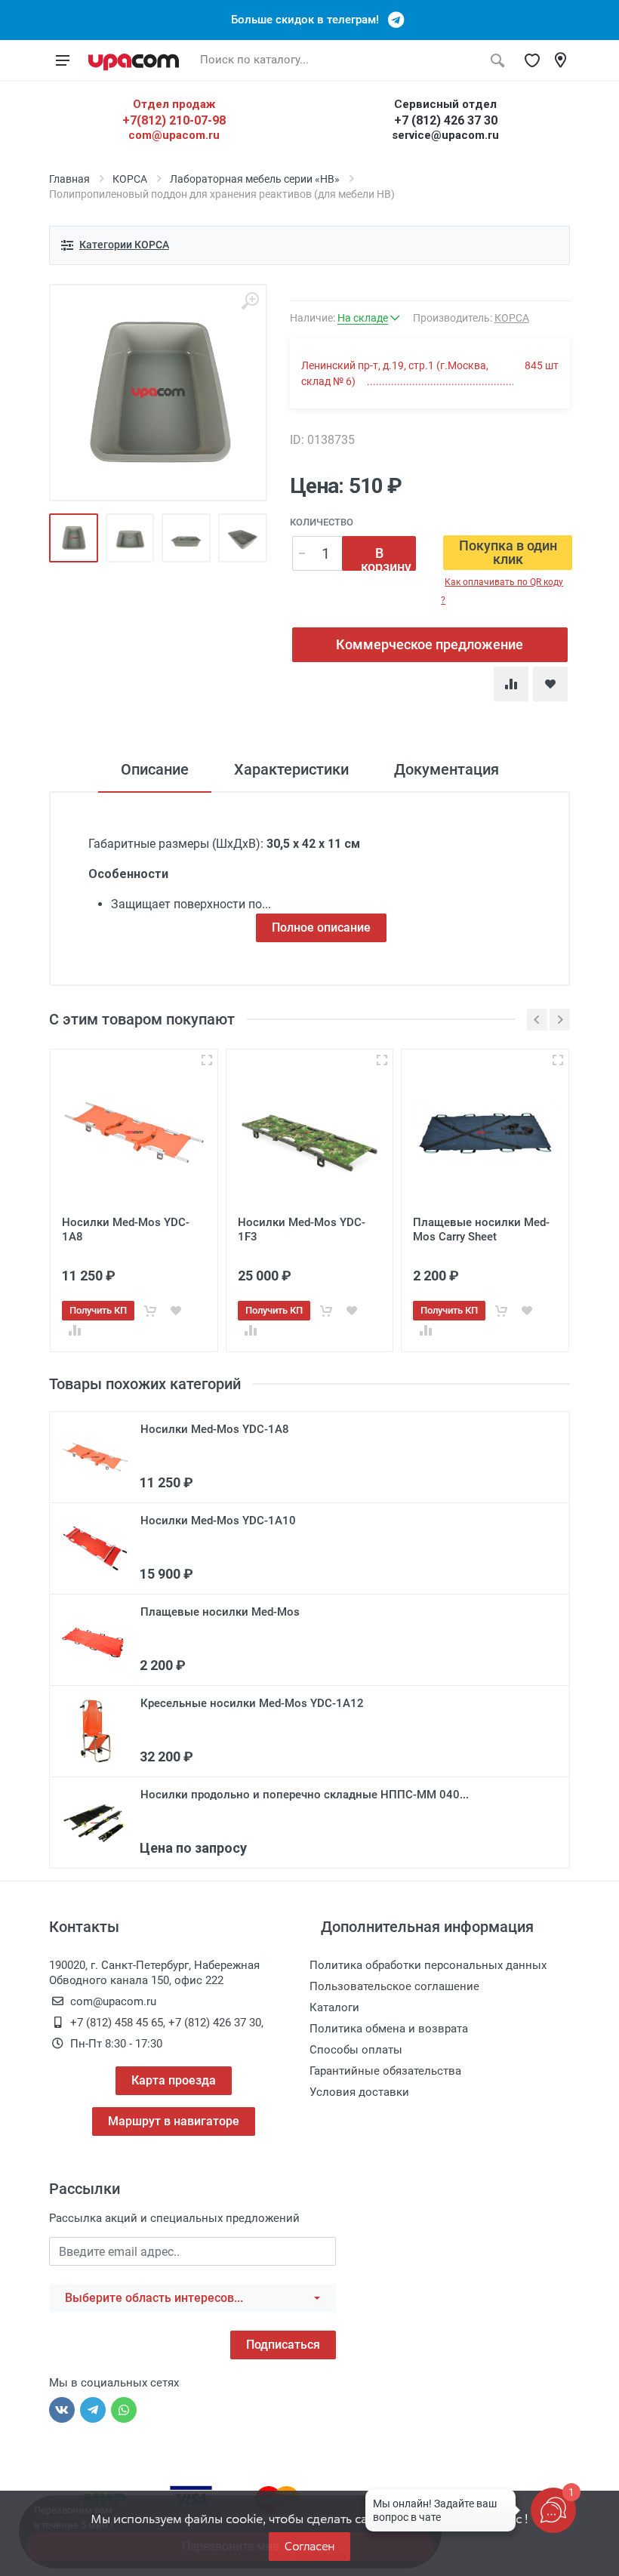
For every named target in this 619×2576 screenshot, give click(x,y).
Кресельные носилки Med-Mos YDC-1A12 (252, 1703)
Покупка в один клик (508, 552)
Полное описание (321, 927)
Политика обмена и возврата (389, 2029)
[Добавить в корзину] (150, 1311)
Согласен (309, 2546)
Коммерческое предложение (430, 644)
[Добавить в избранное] (176, 1311)
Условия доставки (359, 2092)
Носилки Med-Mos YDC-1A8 (215, 1429)
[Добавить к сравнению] (75, 1330)
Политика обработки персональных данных (428, 1965)
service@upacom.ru (445, 135)
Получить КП (98, 1310)
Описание (155, 769)
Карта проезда (174, 2080)
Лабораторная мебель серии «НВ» (255, 179)
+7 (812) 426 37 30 (446, 120)
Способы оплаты (356, 2050)
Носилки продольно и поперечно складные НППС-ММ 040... (305, 1795)
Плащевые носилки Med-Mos (220, 1612)
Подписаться (283, 2345)
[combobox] (192, 2298)
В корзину (386, 558)
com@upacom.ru (174, 135)
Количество (322, 522)
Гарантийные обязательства (385, 2071)
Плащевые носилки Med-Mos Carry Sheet (481, 1229)
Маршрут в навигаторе (174, 2121)
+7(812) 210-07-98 (174, 120)
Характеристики (291, 769)
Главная (69, 179)
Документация (447, 769)
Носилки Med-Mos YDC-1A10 (218, 1521)
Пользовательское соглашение (394, 1986)
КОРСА (130, 179)
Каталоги (334, 2007)
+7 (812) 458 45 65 (117, 2023)
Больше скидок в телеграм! (309, 20)
